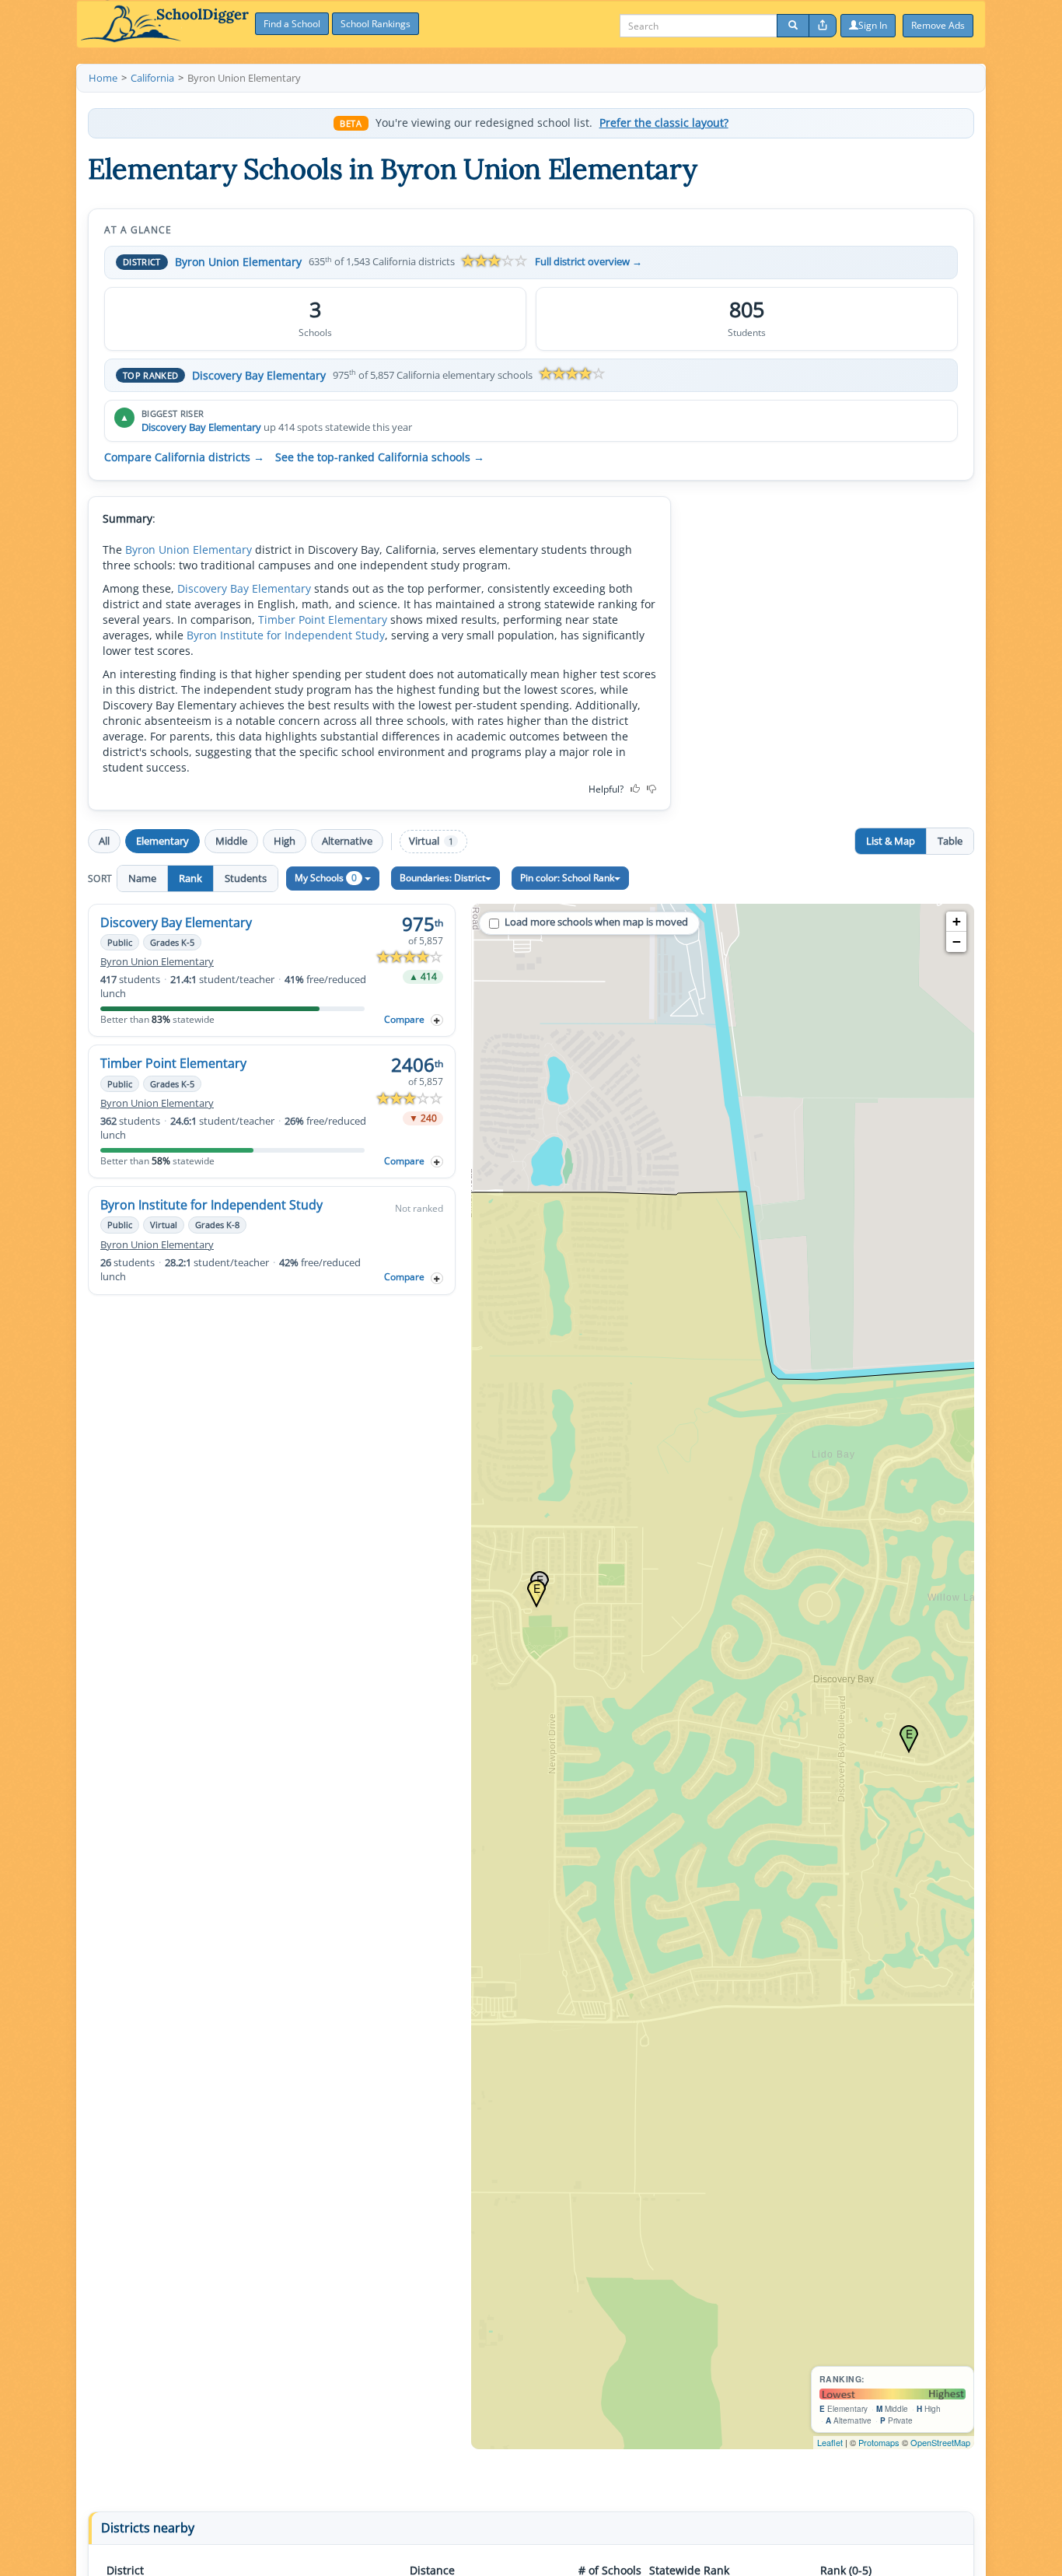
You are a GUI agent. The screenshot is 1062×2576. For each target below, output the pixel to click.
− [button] (957, 941)
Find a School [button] (292, 24)
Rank (190, 878)
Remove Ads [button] (938, 25)
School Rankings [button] (376, 24)
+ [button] (957, 921)
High (285, 841)
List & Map (891, 841)
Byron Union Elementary (238, 262)
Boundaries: (442, 878)
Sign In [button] (873, 25)
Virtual (431, 841)
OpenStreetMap (940, 2442)
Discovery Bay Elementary (259, 375)
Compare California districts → (184, 457)
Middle (231, 841)
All (104, 841)
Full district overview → (589, 262)
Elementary (162, 841)
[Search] (793, 26)
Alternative (347, 841)
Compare (404, 1019)
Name (142, 878)
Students (246, 878)
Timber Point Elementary (323, 619)
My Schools (326, 878)
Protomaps (879, 2442)
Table (950, 841)
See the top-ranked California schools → (380, 457)
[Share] (823, 26)
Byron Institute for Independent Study (286, 635)
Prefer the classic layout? (664, 123)
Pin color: (567, 878)
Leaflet (830, 2442)
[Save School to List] (437, 1020)
